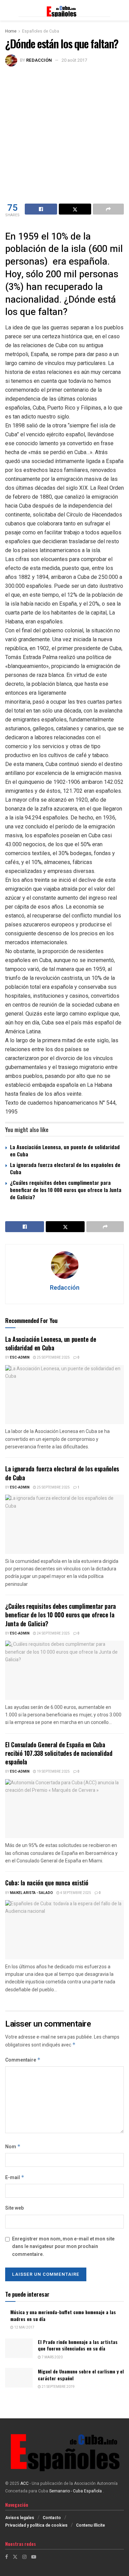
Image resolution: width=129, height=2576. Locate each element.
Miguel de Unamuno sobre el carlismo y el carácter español (81, 2375)
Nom (13, 2147)
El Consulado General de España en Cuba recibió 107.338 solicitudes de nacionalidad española (59, 1753)
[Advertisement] (64, 134)
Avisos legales (20, 2518)
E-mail (15, 2178)
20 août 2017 (74, 60)
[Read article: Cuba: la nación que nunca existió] (64, 1930)
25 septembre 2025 (53, 1358)
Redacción (39, 60)
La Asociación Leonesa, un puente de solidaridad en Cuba (65, 1150)
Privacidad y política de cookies (36, 2525)
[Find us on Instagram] (24, 2557)
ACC (24, 2483)
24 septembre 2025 (53, 1633)
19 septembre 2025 (53, 1772)
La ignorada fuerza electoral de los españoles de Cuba (65, 1168)
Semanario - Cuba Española (76, 2491)
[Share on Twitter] (75, 209)
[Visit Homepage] (64, 10)
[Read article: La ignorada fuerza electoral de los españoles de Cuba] (64, 1524)
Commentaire (23, 2060)
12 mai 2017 (24, 2328)
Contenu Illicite (90, 2525)
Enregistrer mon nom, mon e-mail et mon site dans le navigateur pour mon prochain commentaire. (63, 2247)
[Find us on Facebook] (7, 2557)
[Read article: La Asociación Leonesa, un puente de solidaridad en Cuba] (64, 1395)
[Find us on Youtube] (34, 2557)
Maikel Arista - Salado (31, 1893)
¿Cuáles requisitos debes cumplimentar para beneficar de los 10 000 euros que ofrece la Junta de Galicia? (66, 1190)
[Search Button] (120, 10)
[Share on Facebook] (41, 209)
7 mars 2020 (52, 2357)
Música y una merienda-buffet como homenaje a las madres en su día (63, 2315)
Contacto (52, 2518)
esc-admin (20, 1358)
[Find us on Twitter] (15, 2557)
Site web (14, 2208)
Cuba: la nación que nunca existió (47, 1883)
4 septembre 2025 (75, 1893)
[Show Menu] (8, 10)
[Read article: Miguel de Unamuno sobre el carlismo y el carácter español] (19, 2378)
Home (11, 31)
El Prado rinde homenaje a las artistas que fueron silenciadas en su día (78, 2345)
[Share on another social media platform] (108, 209)
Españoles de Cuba (41, 31)
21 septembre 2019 (58, 2387)
